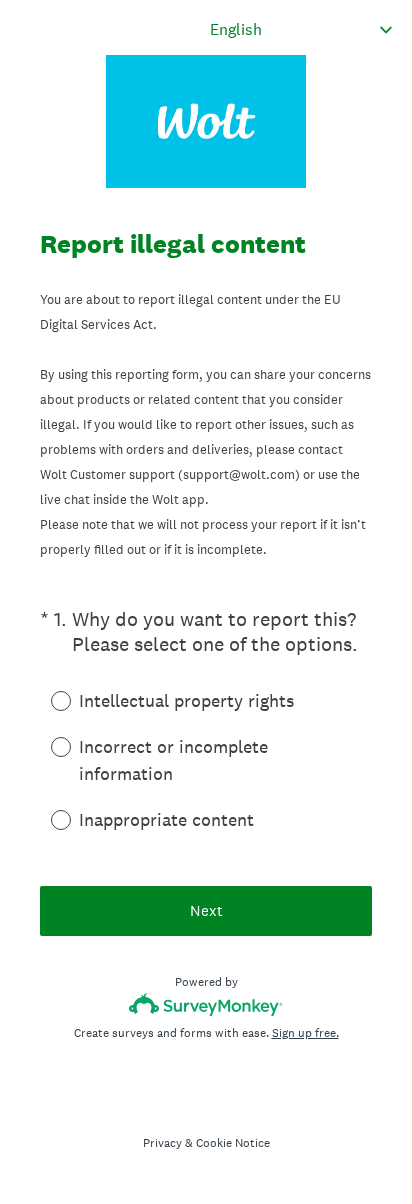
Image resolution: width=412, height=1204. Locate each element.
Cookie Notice (233, 1143)
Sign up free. (305, 1033)
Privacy (162, 1143)
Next (206, 910)
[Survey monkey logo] (206, 1004)
